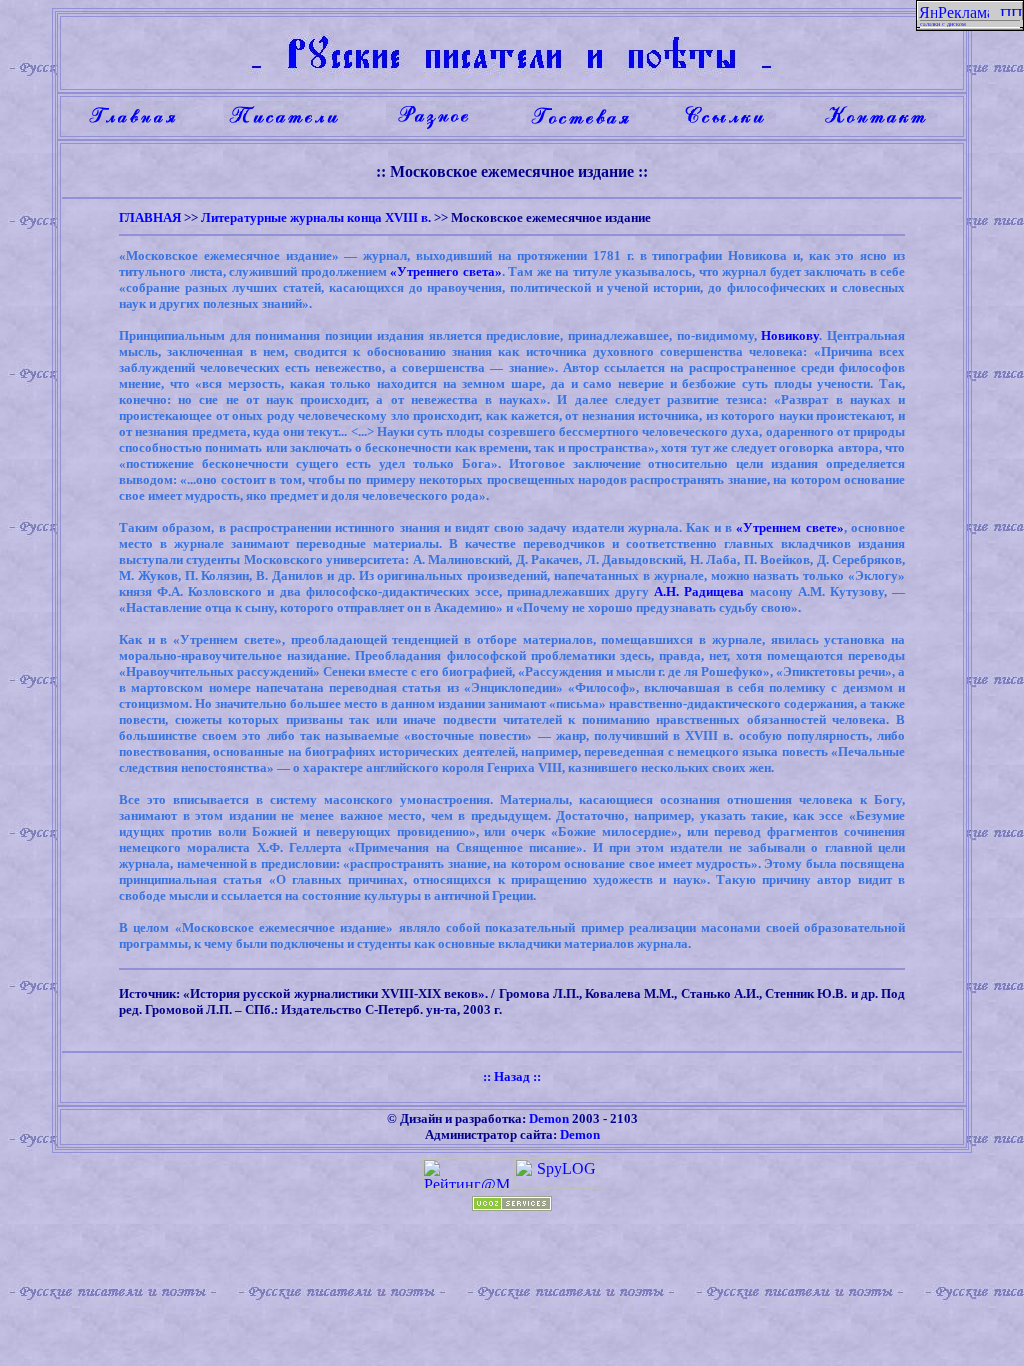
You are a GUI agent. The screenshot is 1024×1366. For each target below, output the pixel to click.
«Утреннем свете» (789, 527)
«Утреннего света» (446, 271)
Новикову (790, 335)
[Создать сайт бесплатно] (512, 1205)
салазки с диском (943, 24)
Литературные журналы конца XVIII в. (316, 217)
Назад (512, 1076)
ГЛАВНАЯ (150, 217)
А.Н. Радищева (699, 591)
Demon (549, 1118)
